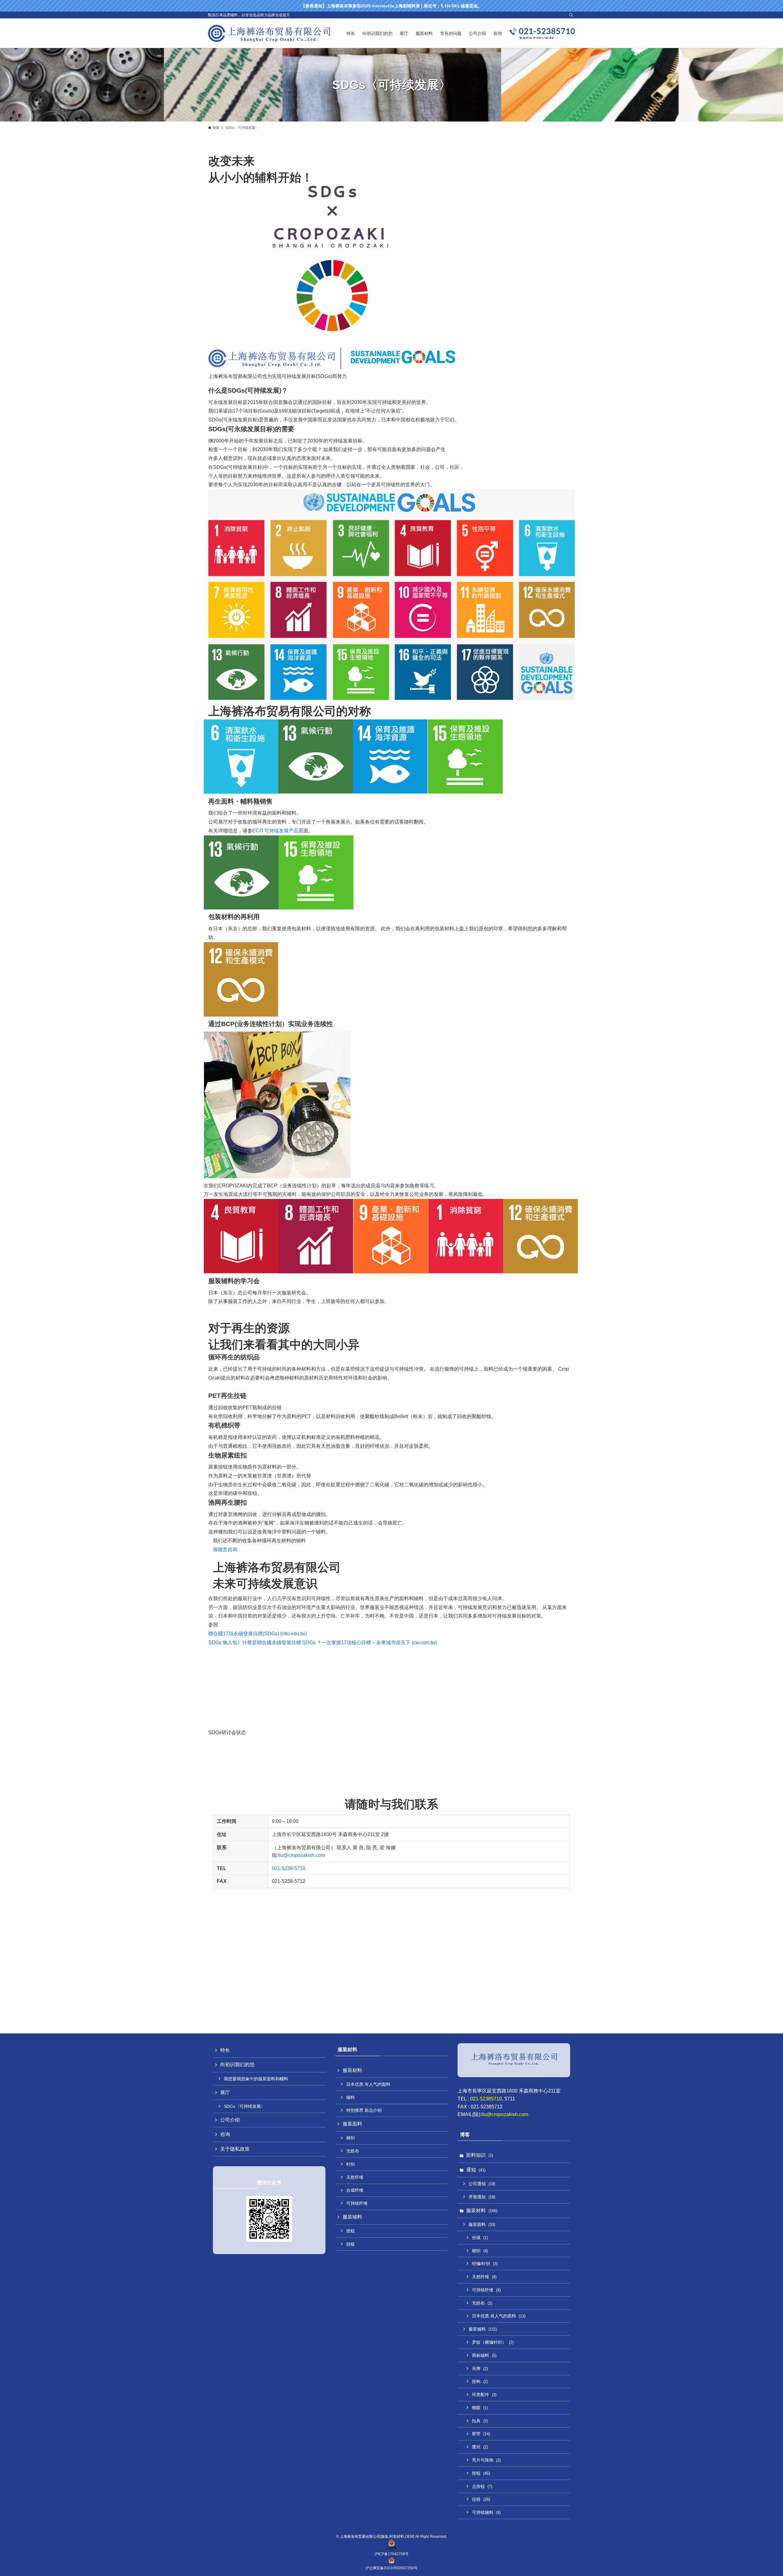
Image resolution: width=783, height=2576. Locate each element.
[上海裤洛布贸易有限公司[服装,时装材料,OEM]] (269, 33)
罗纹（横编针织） (493, 2342)
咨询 (225, 2134)
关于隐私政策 (235, 2149)
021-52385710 (486, 2099)
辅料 (351, 2097)
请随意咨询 (225, 1549)
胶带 (481, 2434)
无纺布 (353, 2151)
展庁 (225, 2092)
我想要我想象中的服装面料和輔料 (256, 2079)
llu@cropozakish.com (301, 1855)
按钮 (351, 2231)
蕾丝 (480, 2447)
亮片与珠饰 (486, 2460)
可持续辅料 (486, 2512)
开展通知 (482, 2197)
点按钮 (482, 2486)
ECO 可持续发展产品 (275, 831)
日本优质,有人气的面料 (368, 2084)
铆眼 (480, 2408)
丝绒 (480, 2238)
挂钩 (480, 2381)
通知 (476, 2170)
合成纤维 (355, 2190)
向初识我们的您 (237, 2065)
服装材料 (352, 2070)
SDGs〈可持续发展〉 (245, 2106)
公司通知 (482, 2184)
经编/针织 (485, 2264)
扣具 (480, 2421)
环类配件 (484, 2395)
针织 (351, 2164)
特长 (225, 2050)
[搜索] (571, 15)
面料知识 (480, 2155)
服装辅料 (352, 2217)
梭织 (351, 2138)
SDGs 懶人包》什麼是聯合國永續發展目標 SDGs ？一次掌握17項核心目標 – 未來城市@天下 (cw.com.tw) (323, 1643)
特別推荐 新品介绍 (364, 2110)
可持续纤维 (357, 2203)
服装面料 (352, 2124)
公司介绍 (230, 2120)
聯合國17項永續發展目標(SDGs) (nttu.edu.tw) (258, 1634)
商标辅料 (484, 2355)
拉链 (351, 2244)
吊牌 (480, 2369)
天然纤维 (355, 2177)
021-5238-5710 (289, 1868)
